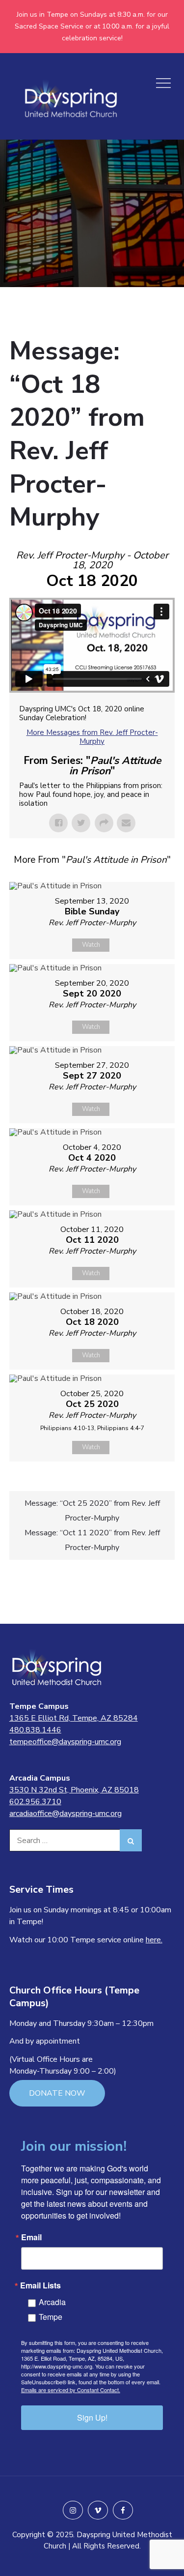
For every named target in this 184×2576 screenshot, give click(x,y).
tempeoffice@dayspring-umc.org (65, 1742)
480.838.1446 (35, 1730)
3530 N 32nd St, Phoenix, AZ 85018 (74, 1790)
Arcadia (52, 2302)
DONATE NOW (57, 2093)
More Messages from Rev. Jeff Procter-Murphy (92, 737)
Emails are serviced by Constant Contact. (71, 2390)
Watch (91, 945)
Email (31, 2237)
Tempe (51, 2317)
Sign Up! (92, 2417)
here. (154, 1940)
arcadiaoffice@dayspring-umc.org (66, 1814)
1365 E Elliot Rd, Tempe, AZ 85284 (74, 1718)
